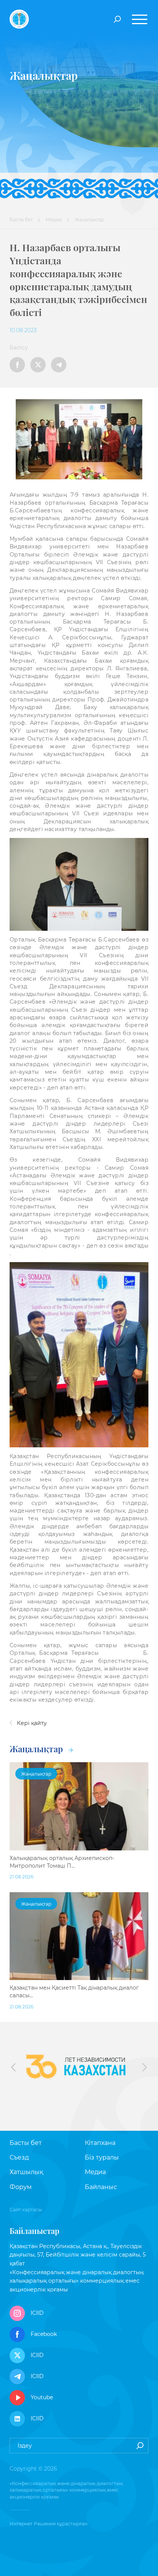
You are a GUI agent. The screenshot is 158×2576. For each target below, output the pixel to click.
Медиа (54, 220)
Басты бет (21, 220)
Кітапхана (100, 2143)
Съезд (19, 2157)
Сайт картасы (26, 2210)
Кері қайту (31, 1723)
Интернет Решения (33, 2524)
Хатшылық (26, 2172)
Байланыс (101, 2187)
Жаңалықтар (37, 1749)
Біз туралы (102, 2157)
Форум (21, 2187)
